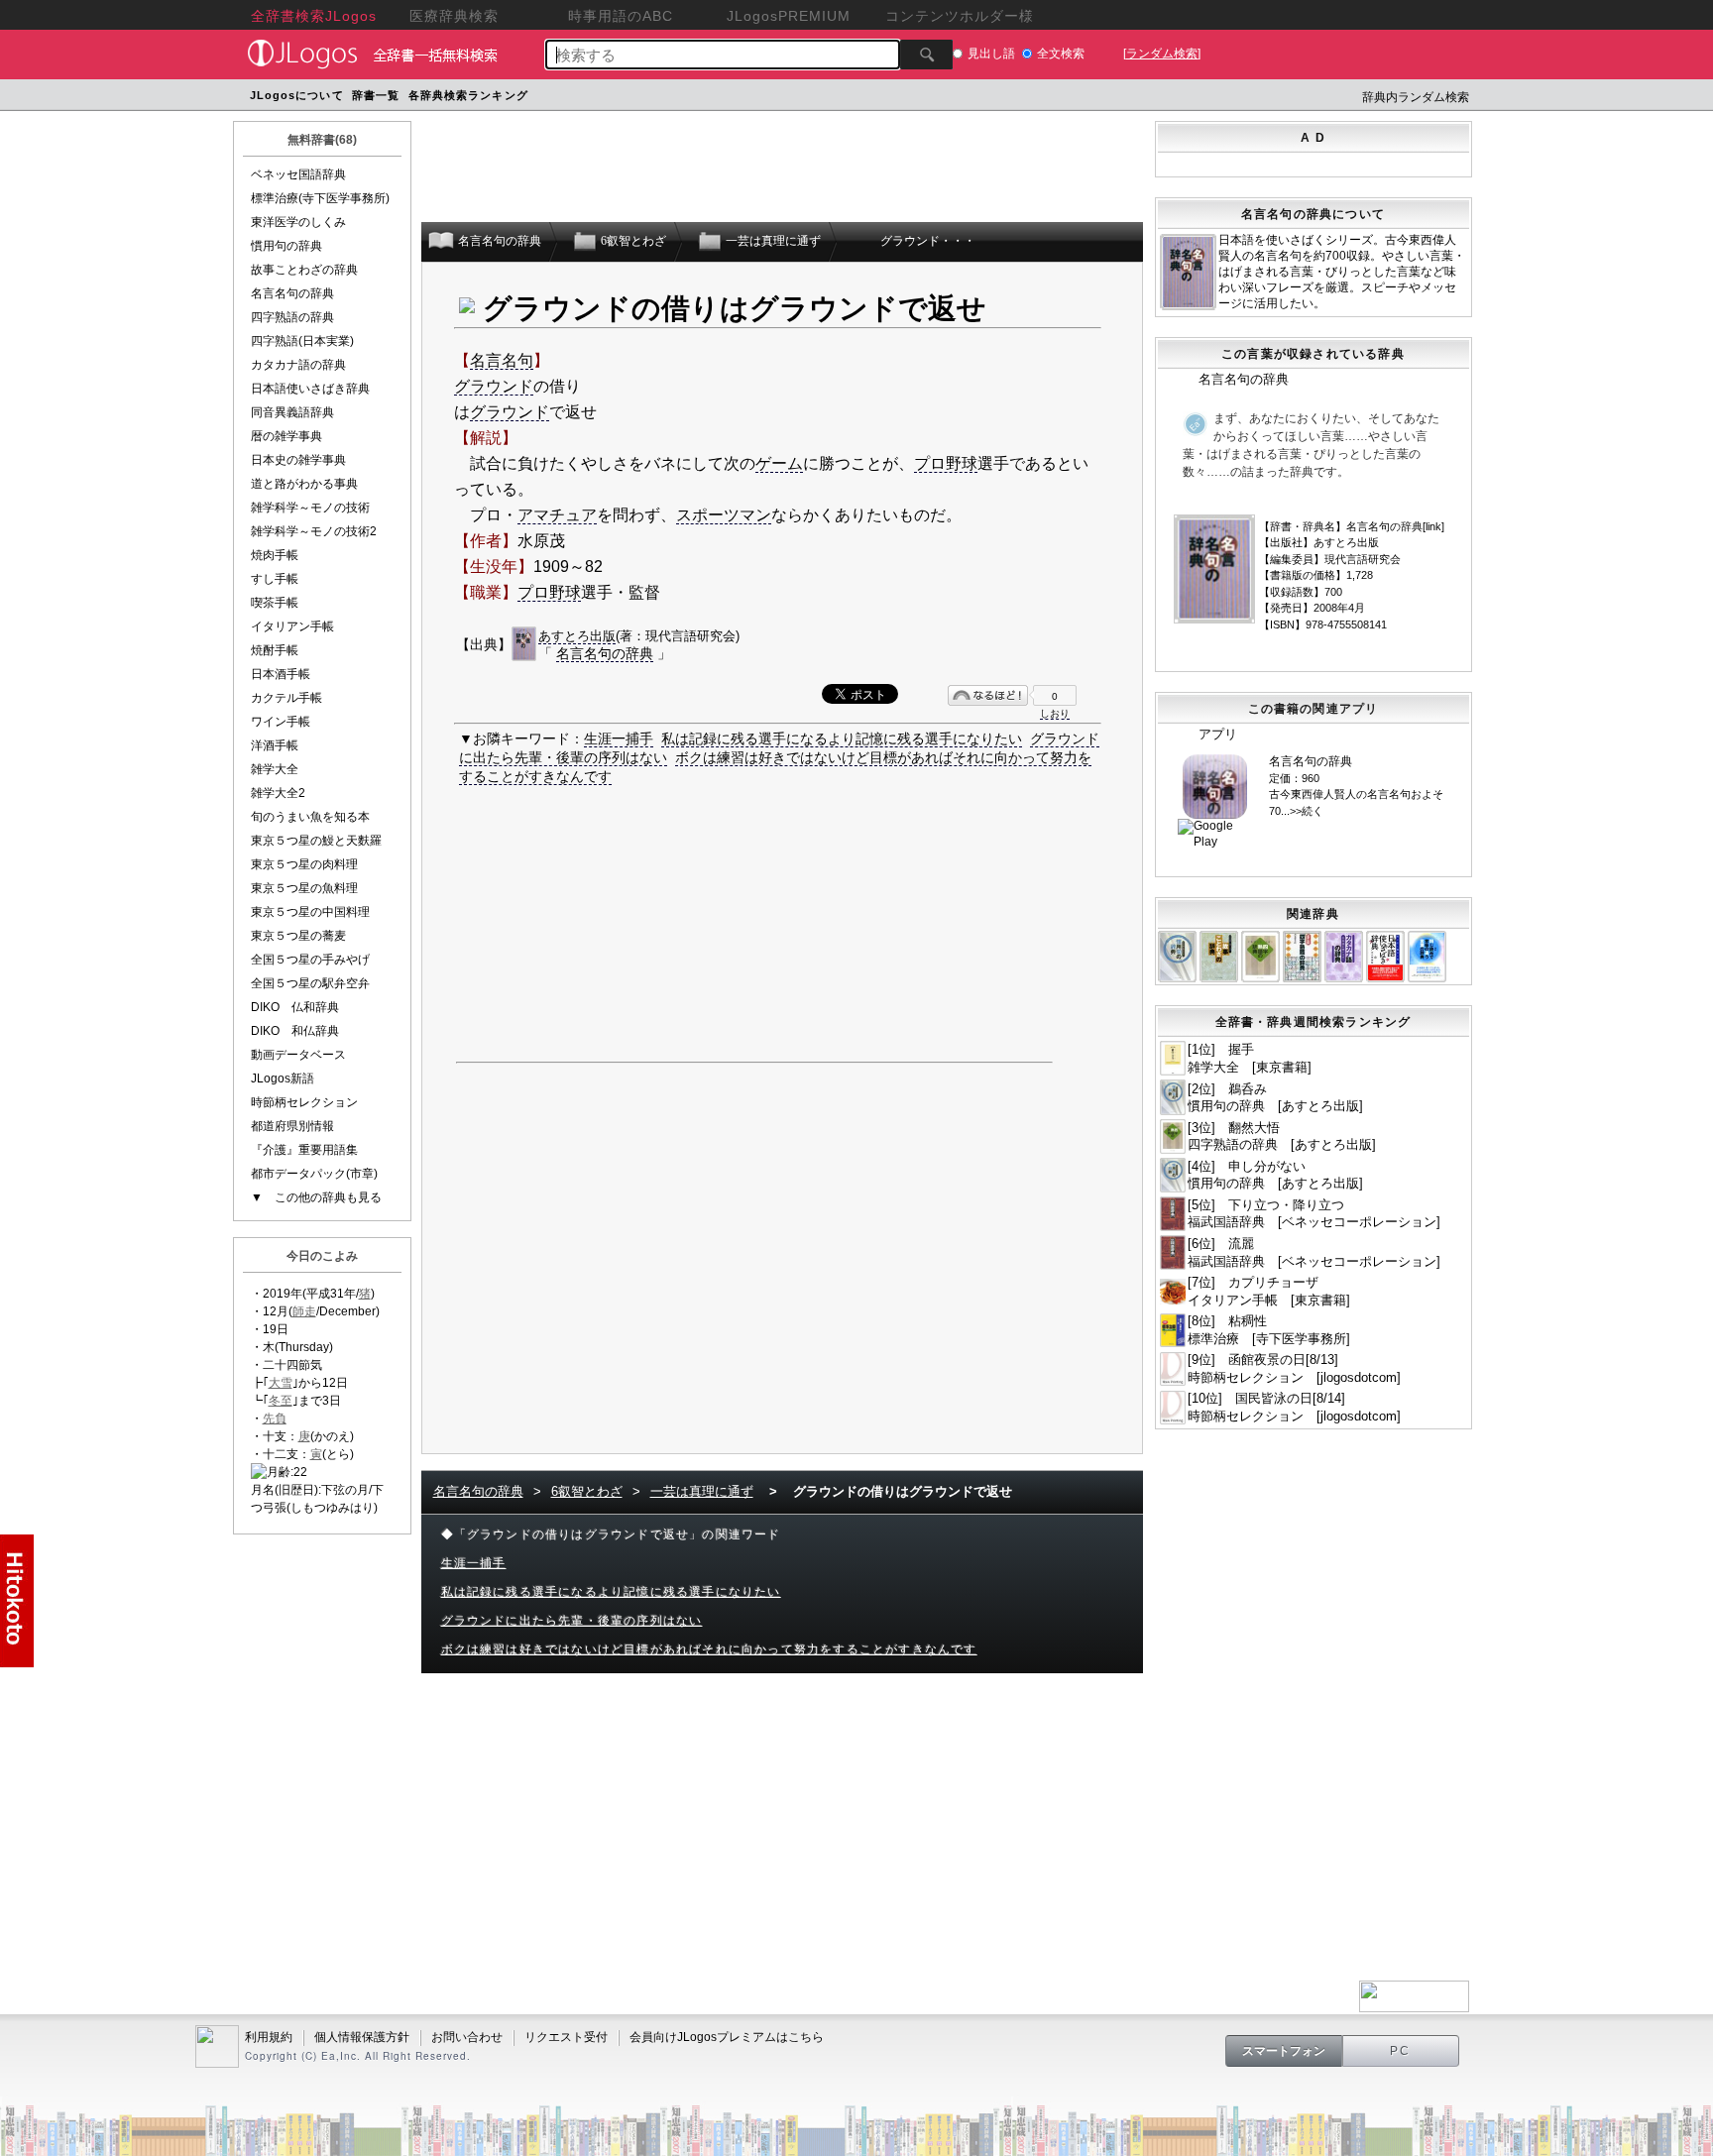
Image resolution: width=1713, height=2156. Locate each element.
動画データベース (298, 1055)
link (1433, 526)
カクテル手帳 (286, 698)
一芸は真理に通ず (702, 1491)
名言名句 (502, 360)
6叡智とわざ (587, 1491)
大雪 (281, 1383)
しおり (1055, 713)
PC (1401, 2051)
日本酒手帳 (281, 674)
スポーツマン (724, 515)
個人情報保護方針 (362, 2037)
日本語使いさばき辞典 (310, 389)
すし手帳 (275, 579)
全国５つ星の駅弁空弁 (310, 983)
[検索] (926, 55)
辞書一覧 (376, 95)
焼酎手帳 (275, 650)
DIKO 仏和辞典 (295, 1007)
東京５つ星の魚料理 (304, 888)
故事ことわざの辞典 (304, 270)
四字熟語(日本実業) (302, 341)
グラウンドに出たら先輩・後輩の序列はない (572, 1621)
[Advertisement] (909, 98)
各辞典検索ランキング (468, 95)
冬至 (281, 1401)
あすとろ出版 (577, 636)
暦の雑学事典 (286, 436)
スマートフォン (1284, 2051)
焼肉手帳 (275, 555)
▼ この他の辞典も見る (316, 1197)
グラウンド (494, 386)
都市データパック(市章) (314, 1174)
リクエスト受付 (566, 2037)
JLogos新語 (283, 1078)
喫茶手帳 (275, 603)
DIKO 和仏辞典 (295, 1031)
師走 (304, 1311)
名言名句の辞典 (292, 293)
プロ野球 (946, 463)
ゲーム (779, 463)
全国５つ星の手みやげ (310, 960)
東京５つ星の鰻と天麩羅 (316, 841)
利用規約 (269, 2037)
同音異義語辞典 (292, 412)
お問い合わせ (467, 2037)
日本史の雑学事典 (298, 460)
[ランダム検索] (1162, 54)
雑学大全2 (278, 793)
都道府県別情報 (292, 1126)
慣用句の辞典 (286, 246)
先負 (275, 1418)
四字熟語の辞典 (292, 317)
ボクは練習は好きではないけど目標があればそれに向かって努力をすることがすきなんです (709, 1649)
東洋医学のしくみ (298, 222)
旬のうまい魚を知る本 (310, 817)
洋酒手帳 (275, 745)
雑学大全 (275, 769)
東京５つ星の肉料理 (304, 864)
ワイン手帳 (281, 722)
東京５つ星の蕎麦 (298, 936)
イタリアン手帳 (292, 626)
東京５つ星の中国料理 (310, 912)
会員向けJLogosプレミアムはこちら (727, 2037)
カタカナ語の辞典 (298, 365)
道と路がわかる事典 (304, 484)
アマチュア (557, 515)
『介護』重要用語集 (304, 1150)
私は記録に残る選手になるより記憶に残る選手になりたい (842, 738)
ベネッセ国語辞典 (298, 174)
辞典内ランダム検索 (1416, 97)
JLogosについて (297, 95)
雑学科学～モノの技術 (310, 508)
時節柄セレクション (304, 1102)
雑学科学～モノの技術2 (314, 531)
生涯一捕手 (619, 738)
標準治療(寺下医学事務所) (320, 198)
